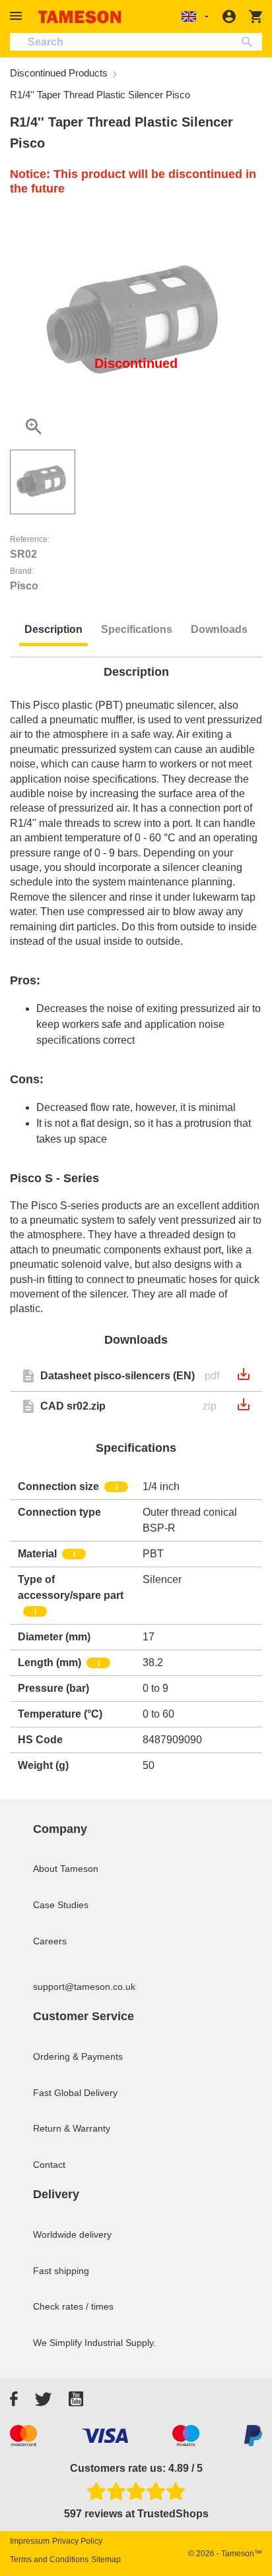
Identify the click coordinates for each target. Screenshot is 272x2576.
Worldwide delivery (72, 2234)
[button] (18, 16)
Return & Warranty (72, 2128)
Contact (49, 2165)
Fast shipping (61, 2271)
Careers (50, 1941)
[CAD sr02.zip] (244, 1409)
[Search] (250, 42)
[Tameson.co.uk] (80, 17)
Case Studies (61, 1905)
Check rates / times (73, 2306)
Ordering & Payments (78, 2056)
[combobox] (136, 42)
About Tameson (66, 1869)
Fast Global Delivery (75, 2093)
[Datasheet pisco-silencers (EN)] (244, 1378)
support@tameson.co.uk (84, 1987)
